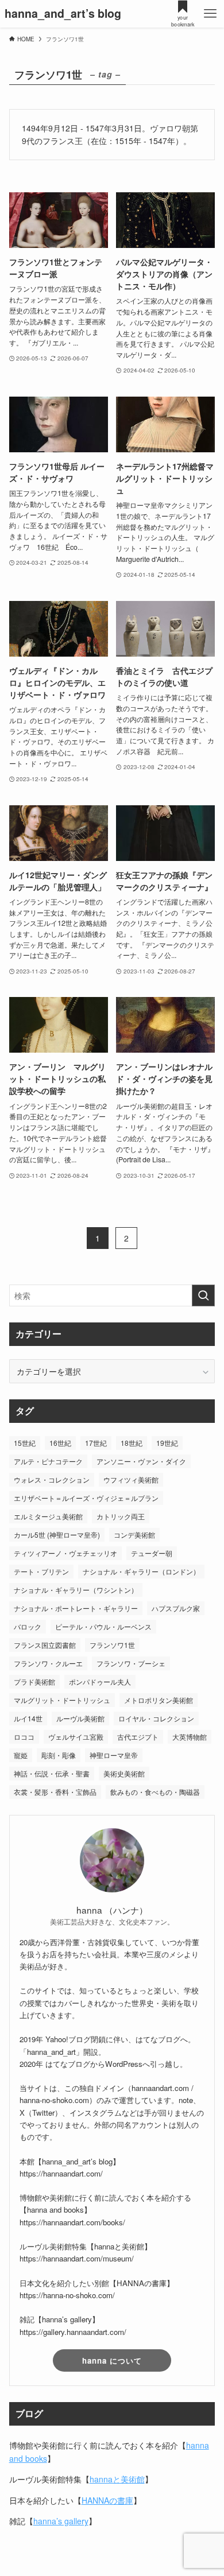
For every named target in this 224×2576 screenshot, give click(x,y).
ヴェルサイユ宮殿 (76, 1737)
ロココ (24, 1737)
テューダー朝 (152, 1553)
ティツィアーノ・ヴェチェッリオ (65, 1553)
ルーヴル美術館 (80, 1718)
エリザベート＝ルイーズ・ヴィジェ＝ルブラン (86, 1498)
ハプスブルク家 (176, 1608)
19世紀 (167, 1443)
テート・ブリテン (41, 1571)
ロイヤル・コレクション (156, 1718)
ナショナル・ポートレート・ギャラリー (76, 1608)
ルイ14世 (28, 1718)
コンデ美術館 (134, 1535)
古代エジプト (138, 1737)
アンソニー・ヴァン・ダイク (141, 1461)
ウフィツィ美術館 (131, 1479)
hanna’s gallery (61, 2521)
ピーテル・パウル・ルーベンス (103, 1626)
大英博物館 (190, 1737)
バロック (28, 1626)
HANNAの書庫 (107, 2500)
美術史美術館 (124, 1773)
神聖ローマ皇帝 (114, 1755)
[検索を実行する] (203, 1295)
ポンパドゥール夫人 (100, 1681)
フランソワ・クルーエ (48, 1663)
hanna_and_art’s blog (63, 14)
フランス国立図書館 (45, 1645)
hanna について (112, 2360)
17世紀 (96, 1443)
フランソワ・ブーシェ (131, 1663)
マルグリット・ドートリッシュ (62, 1700)
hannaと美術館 (117, 2479)
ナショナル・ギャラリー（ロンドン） (141, 1571)
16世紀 (60, 1443)
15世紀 (25, 1443)
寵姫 (21, 1755)
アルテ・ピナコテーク (48, 1461)
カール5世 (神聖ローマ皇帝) (57, 1535)
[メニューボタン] (210, 14)
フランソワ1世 (112, 1645)
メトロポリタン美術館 (159, 1700)
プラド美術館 (34, 1681)
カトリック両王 (121, 1516)
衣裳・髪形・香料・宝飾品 (55, 1792)
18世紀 (132, 1443)
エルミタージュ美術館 (48, 1516)
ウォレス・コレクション (52, 1479)
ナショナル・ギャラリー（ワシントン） (76, 1590)
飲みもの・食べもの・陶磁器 (155, 1792)
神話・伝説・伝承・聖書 (52, 1773)
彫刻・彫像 (59, 1755)
